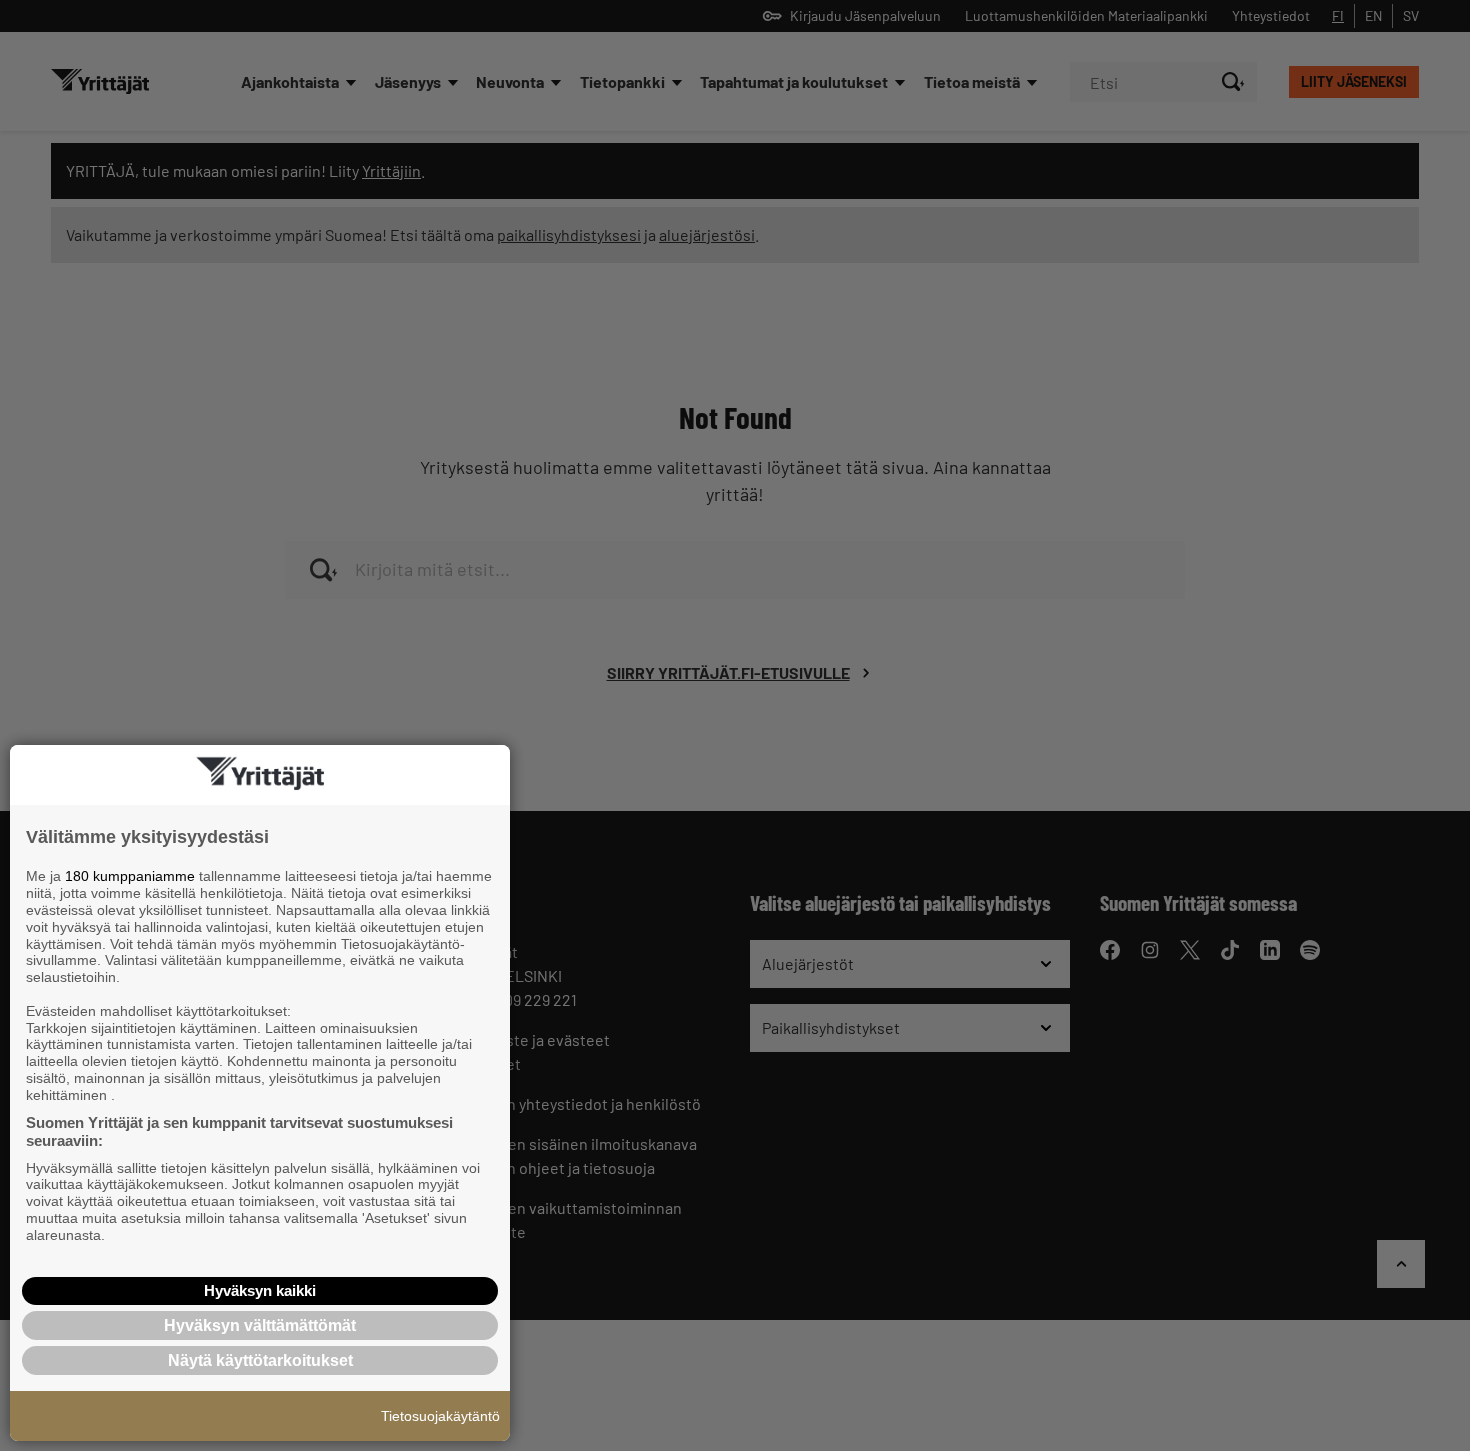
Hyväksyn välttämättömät (260, 1325)
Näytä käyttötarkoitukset (260, 1360)
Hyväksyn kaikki (260, 1290)
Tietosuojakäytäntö (440, 1416)
